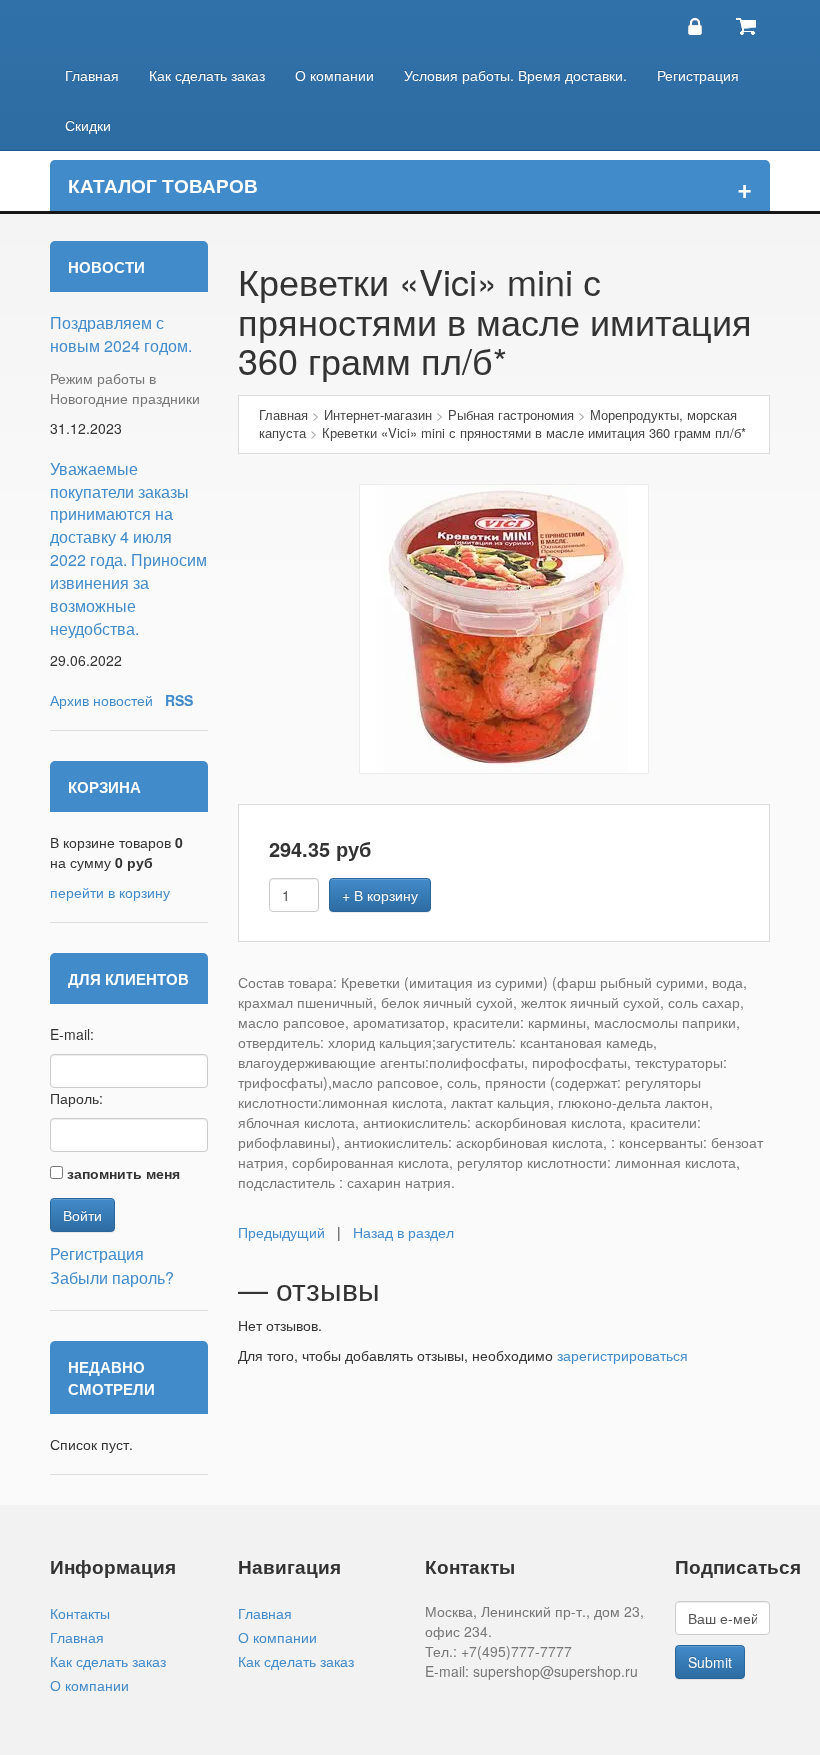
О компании (334, 75)
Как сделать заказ (207, 75)
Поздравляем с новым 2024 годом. (121, 334)
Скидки (88, 125)
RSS (179, 700)
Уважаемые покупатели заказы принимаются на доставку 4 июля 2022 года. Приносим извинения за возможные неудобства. (128, 548)
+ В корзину (380, 895)
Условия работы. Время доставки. (515, 75)
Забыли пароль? (112, 1277)
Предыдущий (281, 1232)
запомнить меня (123, 1173)
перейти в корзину (110, 892)
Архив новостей (101, 700)
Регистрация (698, 75)
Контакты (80, 1613)
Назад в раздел (403, 1232)
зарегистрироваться (622, 1355)
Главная (92, 75)
